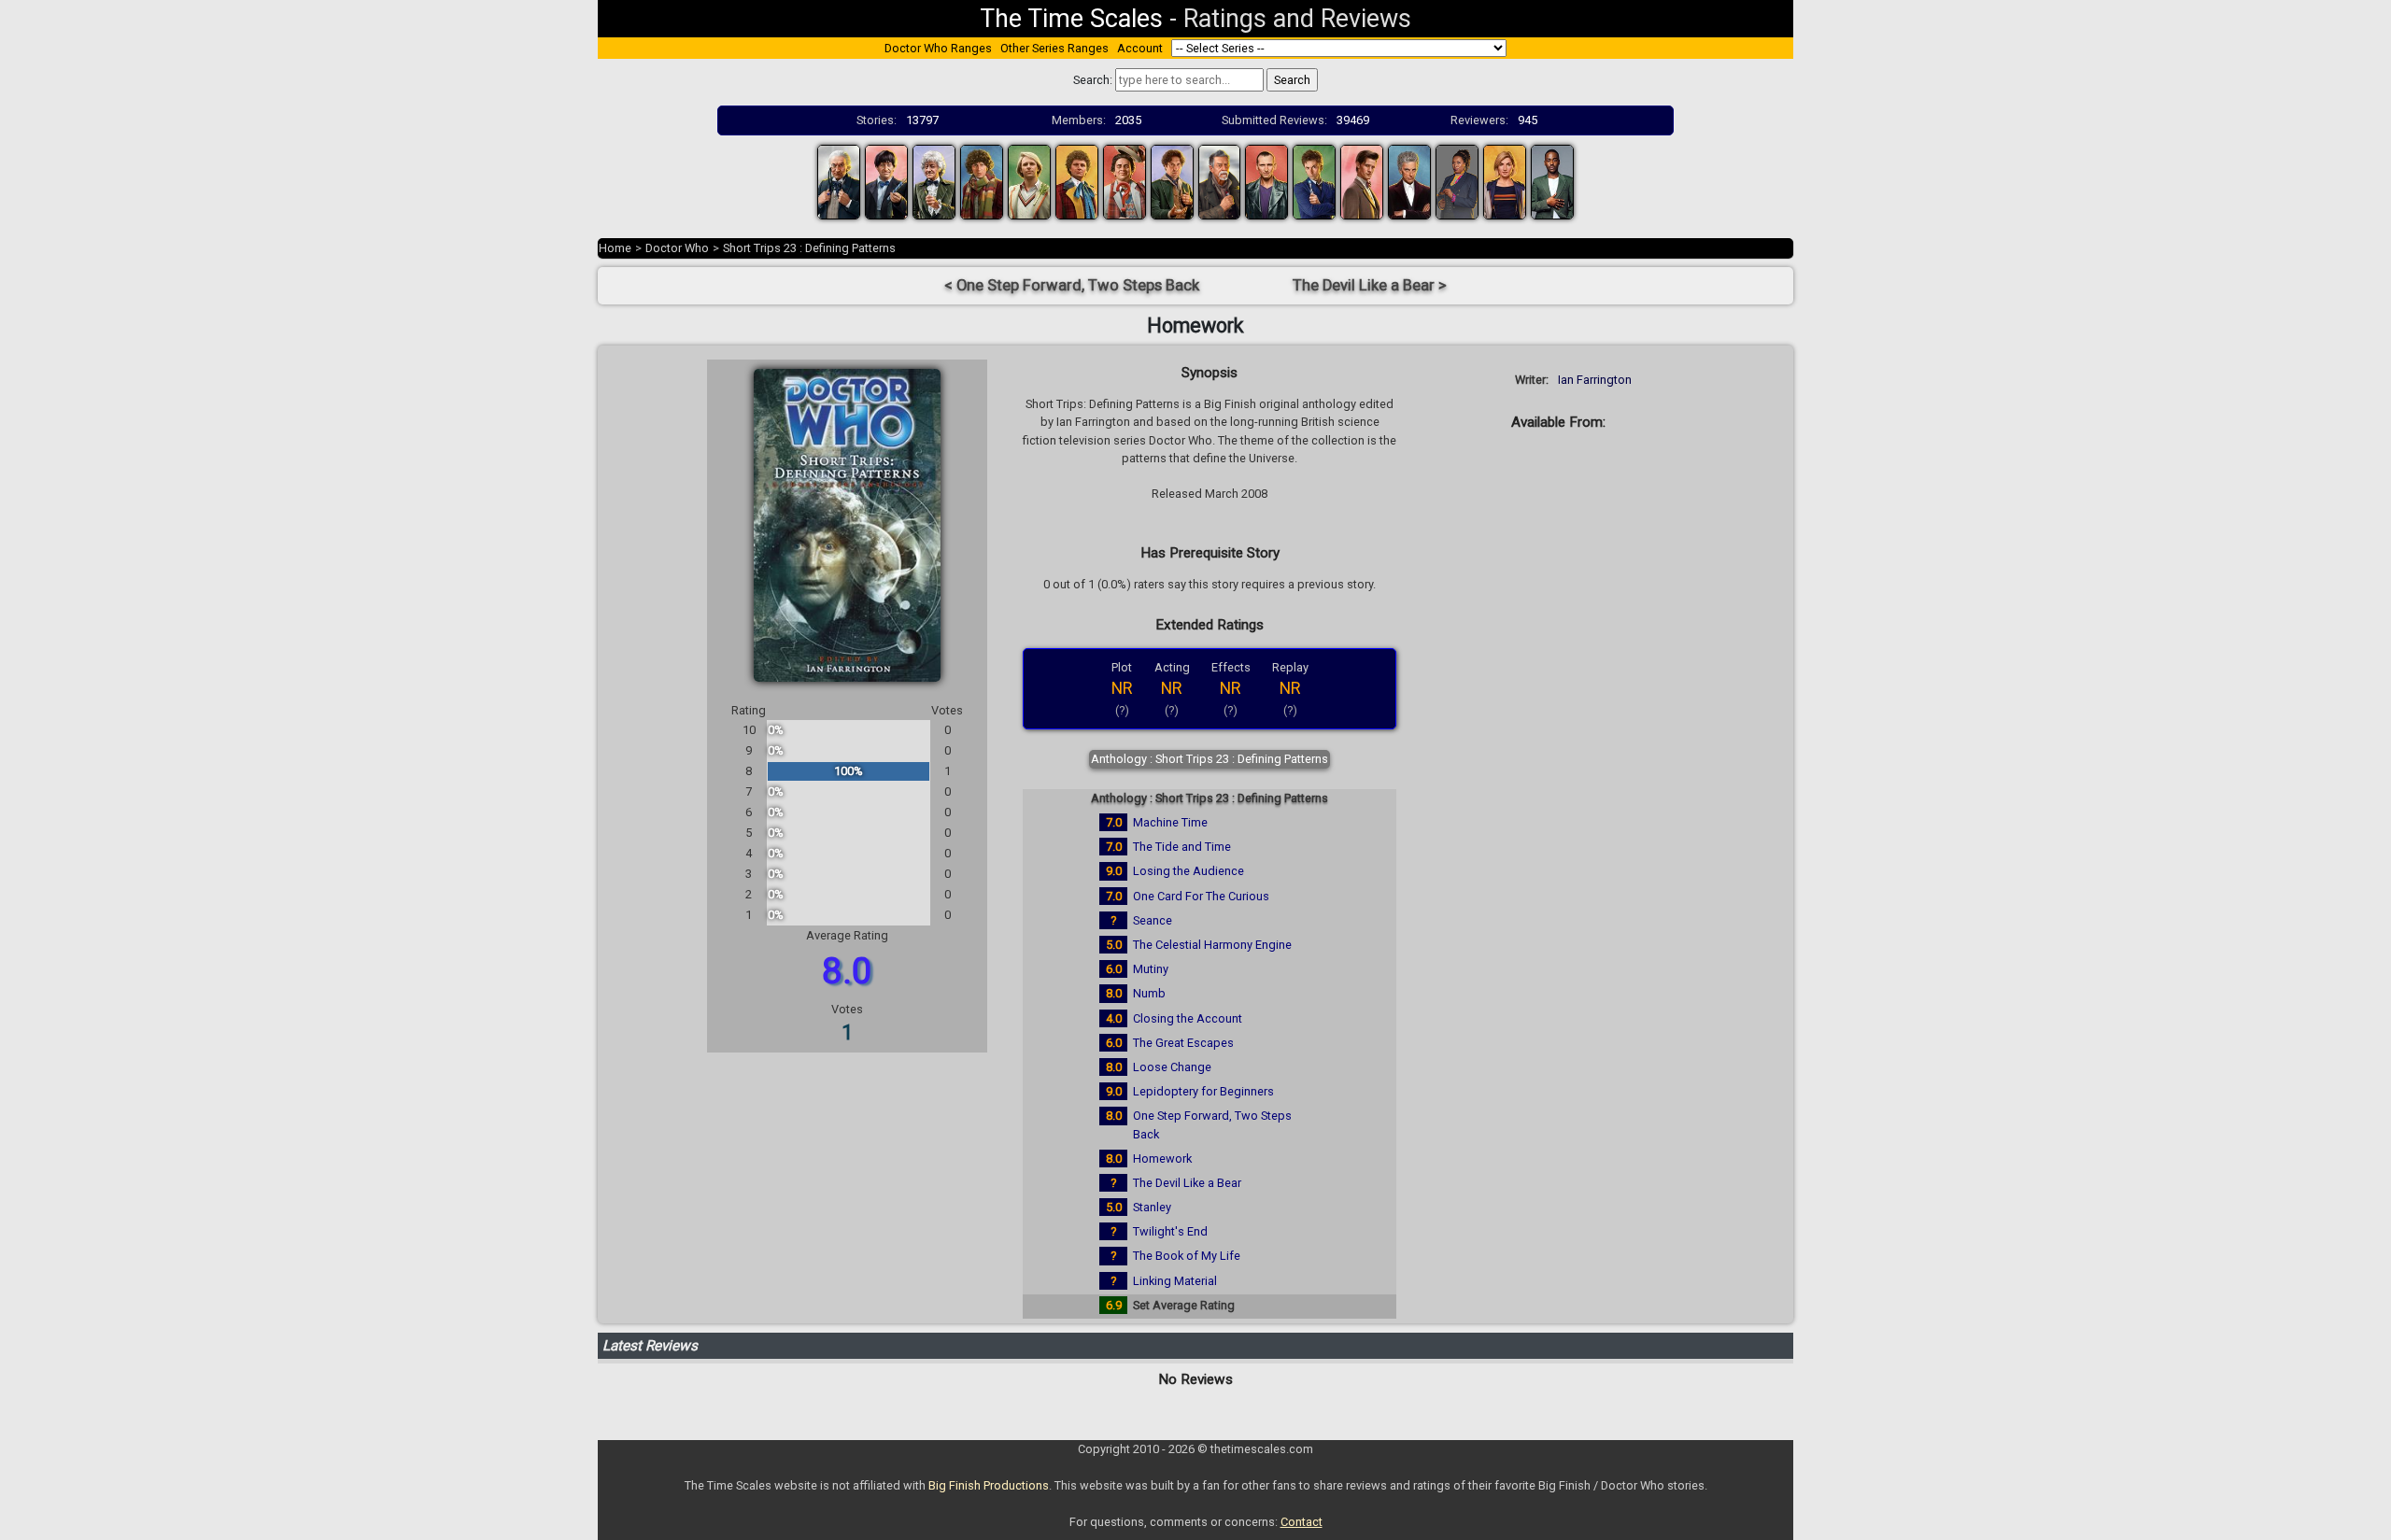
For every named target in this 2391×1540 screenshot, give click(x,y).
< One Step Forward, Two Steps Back (1072, 285)
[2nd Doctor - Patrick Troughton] (886, 181)
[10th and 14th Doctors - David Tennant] (1314, 181)
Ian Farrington (1595, 380)
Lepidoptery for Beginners (1203, 1091)
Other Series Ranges (1054, 48)
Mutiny (1151, 969)
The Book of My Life (1187, 1256)
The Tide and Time (1182, 847)
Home (615, 248)
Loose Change (1172, 1067)
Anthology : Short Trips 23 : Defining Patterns (1210, 759)
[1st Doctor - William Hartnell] (839, 181)
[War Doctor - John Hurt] (1220, 181)
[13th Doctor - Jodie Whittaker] (1505, 181)
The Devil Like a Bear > (1370, 285)
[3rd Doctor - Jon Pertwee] (934, 181)
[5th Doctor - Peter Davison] (1029, 181)
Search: (1093, 80)
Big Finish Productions (989, 1485)
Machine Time (1170, 822)
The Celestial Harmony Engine (1212, 945)
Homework (1162, 1159)
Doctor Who (677, 248)
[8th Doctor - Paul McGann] (1172, 181)
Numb (1149, 993)
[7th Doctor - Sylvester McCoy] (1125, 181)
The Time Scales (1071, 19)
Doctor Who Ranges (938, 48)
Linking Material (1175, 1281)
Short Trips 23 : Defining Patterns (809, 248)
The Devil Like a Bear (1187, 1183)
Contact (1302, 1522)
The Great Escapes (1183, 1043)
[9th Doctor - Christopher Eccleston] (1266, 181)
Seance (1153, 920)
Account (1140, 48)
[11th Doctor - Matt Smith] (1362, 181)
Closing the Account (1188, 1018)
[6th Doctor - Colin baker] (1077, 181)
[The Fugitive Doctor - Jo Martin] (1457, 181)
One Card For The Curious (1201, 896)
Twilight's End (1170, 1231)
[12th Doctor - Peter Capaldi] (1409, 181)
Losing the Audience (1188, 871)
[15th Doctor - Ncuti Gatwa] (1552, 181)
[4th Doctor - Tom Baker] (982, 181)
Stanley (1152, 1207)
